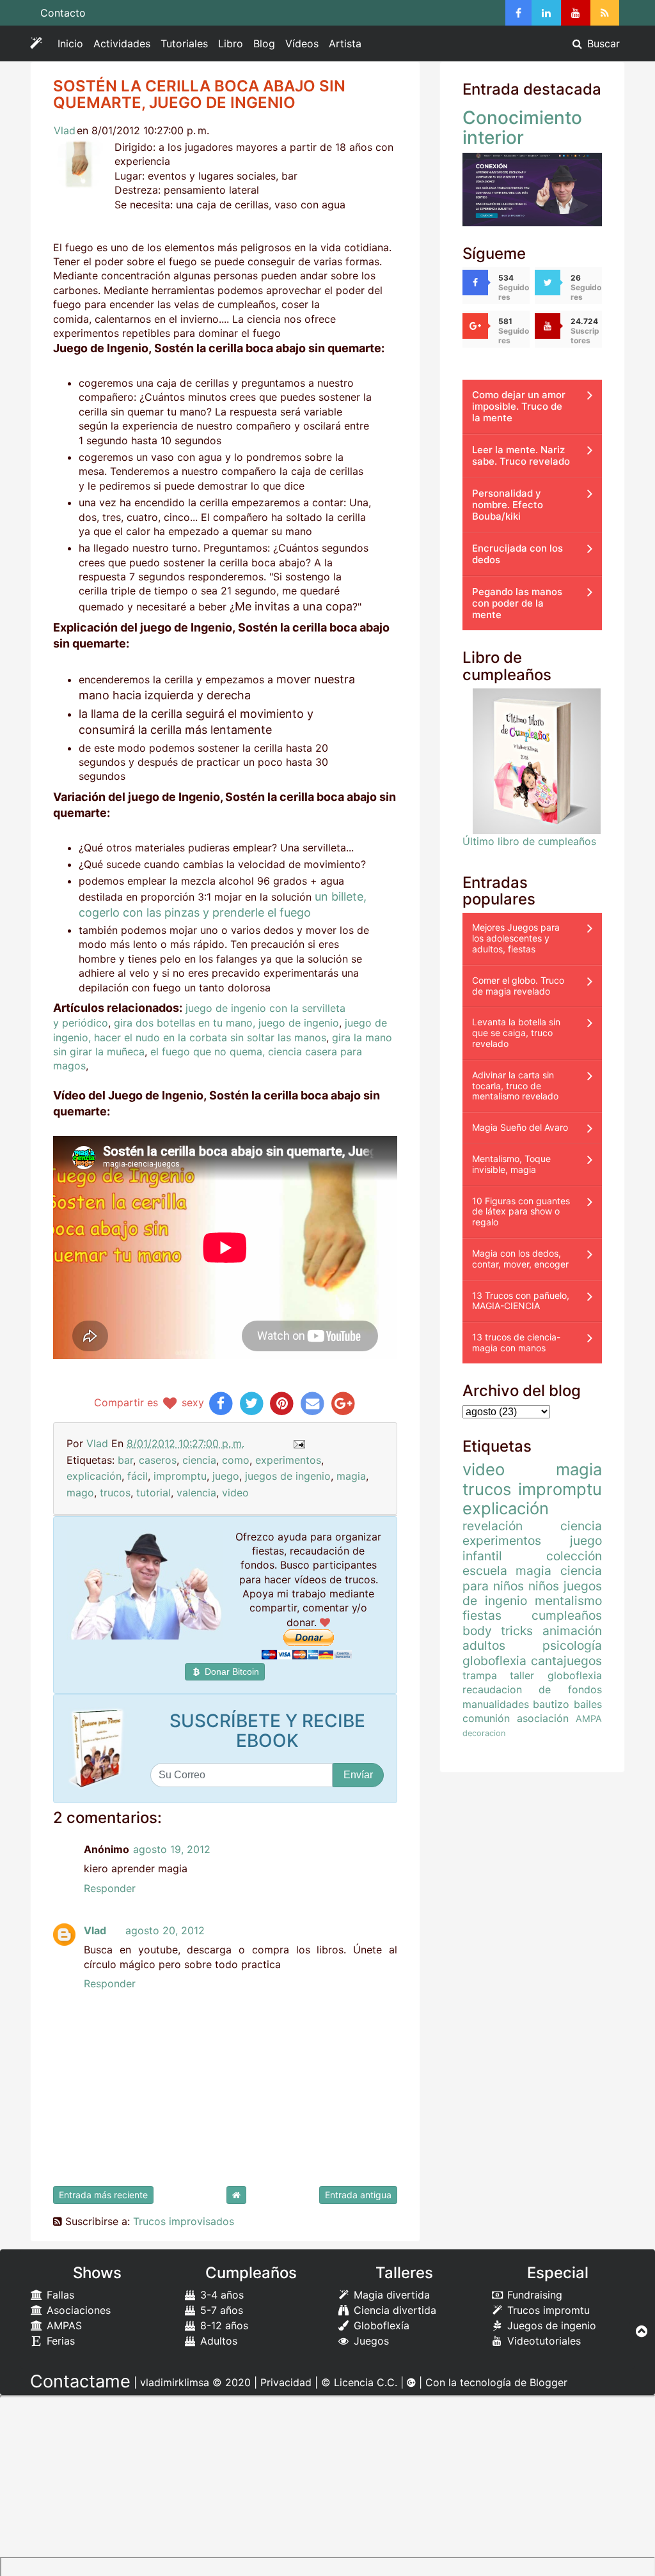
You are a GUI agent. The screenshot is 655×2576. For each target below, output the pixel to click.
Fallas (59, 2295)
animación (572, 1631)
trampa (480, 1675)
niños (544, 1586)
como (236, 1460)
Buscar (602, 43)
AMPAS (63, 2325)
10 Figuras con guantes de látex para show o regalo (521, 1212)
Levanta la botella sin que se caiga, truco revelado (516, 1033)
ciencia (199, 1460)
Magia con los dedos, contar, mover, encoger (520, 1259)
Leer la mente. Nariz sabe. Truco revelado (521, 455)
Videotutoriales (542, 2341)
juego (226, 1476)
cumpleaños (567, 1615)
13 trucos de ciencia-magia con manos (516, 1342)
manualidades (496, 1704)
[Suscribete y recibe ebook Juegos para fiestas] (99, 1749)
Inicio (70, 43)
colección (574, 1556)
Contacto (63, 13)
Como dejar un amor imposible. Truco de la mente (519, 406)
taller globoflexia (556, 1675)
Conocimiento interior (522, 128)
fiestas (482, 1615)
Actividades (124, 46)
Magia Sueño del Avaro (520, 1127)
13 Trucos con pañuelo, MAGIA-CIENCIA (521, 1301)
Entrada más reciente (103, 2195)
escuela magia (507, 1571)
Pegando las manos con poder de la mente (517, 603)
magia (351, 1476)
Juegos (370, 2341)
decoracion (484, 1733)
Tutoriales (184, 43)
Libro (231, 43)
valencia (196, 1493)
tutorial (154, 1493)
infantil (482, 1556)
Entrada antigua (358, 2195)
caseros (158, 1460)
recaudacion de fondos (532, 1689)
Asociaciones (77, 2310)
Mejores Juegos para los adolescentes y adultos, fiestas (516, 938)
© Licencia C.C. (359, 2382)
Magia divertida (390, 2295)
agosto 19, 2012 (172, 1849)
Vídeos (302, 43)
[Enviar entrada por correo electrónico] (298, 1443)
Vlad (65, 130)
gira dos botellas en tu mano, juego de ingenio (226, 1023)
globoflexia (494, 1661)
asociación (543, 1718)
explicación (94, 1476)
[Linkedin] (546, 13)
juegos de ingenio (288, 1476)
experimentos (288, 1460)
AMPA (589, 1719)
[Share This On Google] (343, 1402)
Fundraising (533, 2295)
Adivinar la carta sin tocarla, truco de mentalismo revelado (515, 1086)
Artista (345, 43)
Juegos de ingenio (550, 2325)
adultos (484, 1645)
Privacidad (286, 2382)
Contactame (80, 2381)
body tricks (498, 1631)
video (235, 1493)
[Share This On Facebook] (221, 1402)
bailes (588, 1704)
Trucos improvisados (184, 2221)
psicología (572, 1645)
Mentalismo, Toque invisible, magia (511, 1164)
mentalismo (568, 1601)
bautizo (551, 1704)
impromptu (180, 1476)
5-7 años (220, 2310)
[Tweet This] (252, 1402)
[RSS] (605, 13)
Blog (264, 43)
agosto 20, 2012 (165, 1930)
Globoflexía (380, 2325)
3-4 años (220, 2295)
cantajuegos (566, 1661)
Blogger (548, 2382)
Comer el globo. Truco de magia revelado (518, 986)
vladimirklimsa (175, 2382)
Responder (110, 1888)
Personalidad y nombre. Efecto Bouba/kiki (508, 505)
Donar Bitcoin (231, 1672)
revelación (493, 1526)
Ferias (59, 2341)
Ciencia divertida (393, 2310)
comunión (486, 1718)
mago (80, 1493)
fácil (138, 1476)
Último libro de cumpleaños (529, 841)
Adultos (217, 2341)
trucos (115, 1493)
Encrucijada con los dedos (517, 554)
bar (125, 1460)
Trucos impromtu (547, 2310)
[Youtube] (576, 13)
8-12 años (223, 2325)
